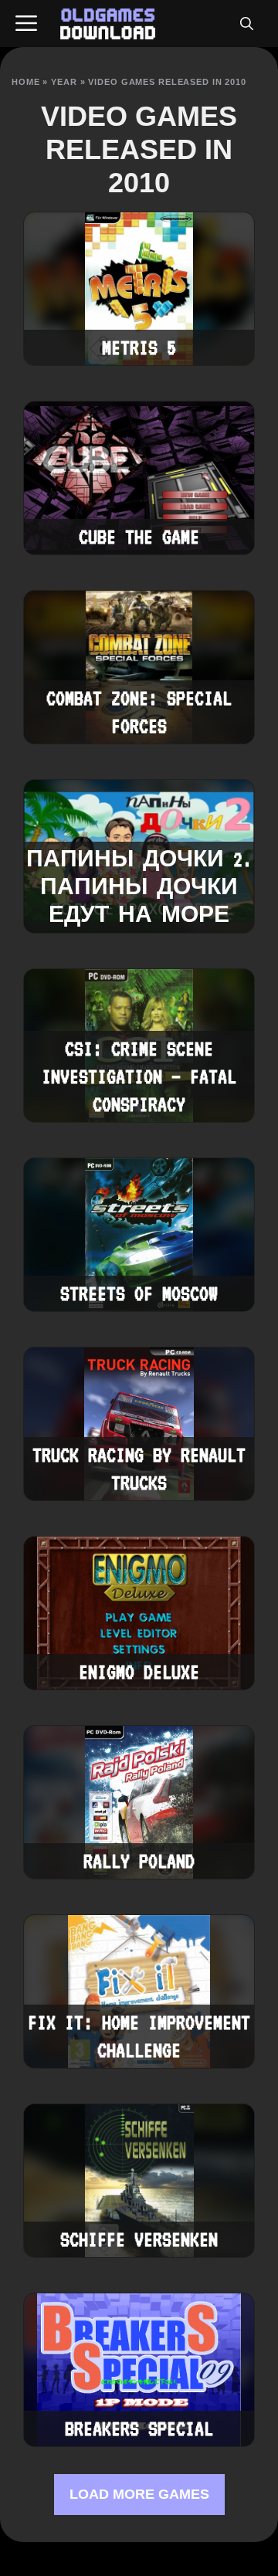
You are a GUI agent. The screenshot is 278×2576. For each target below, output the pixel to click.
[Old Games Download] (108, 24)
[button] (246, 24)
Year (64, 82)
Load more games (139, 2494)
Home (26, 82)
